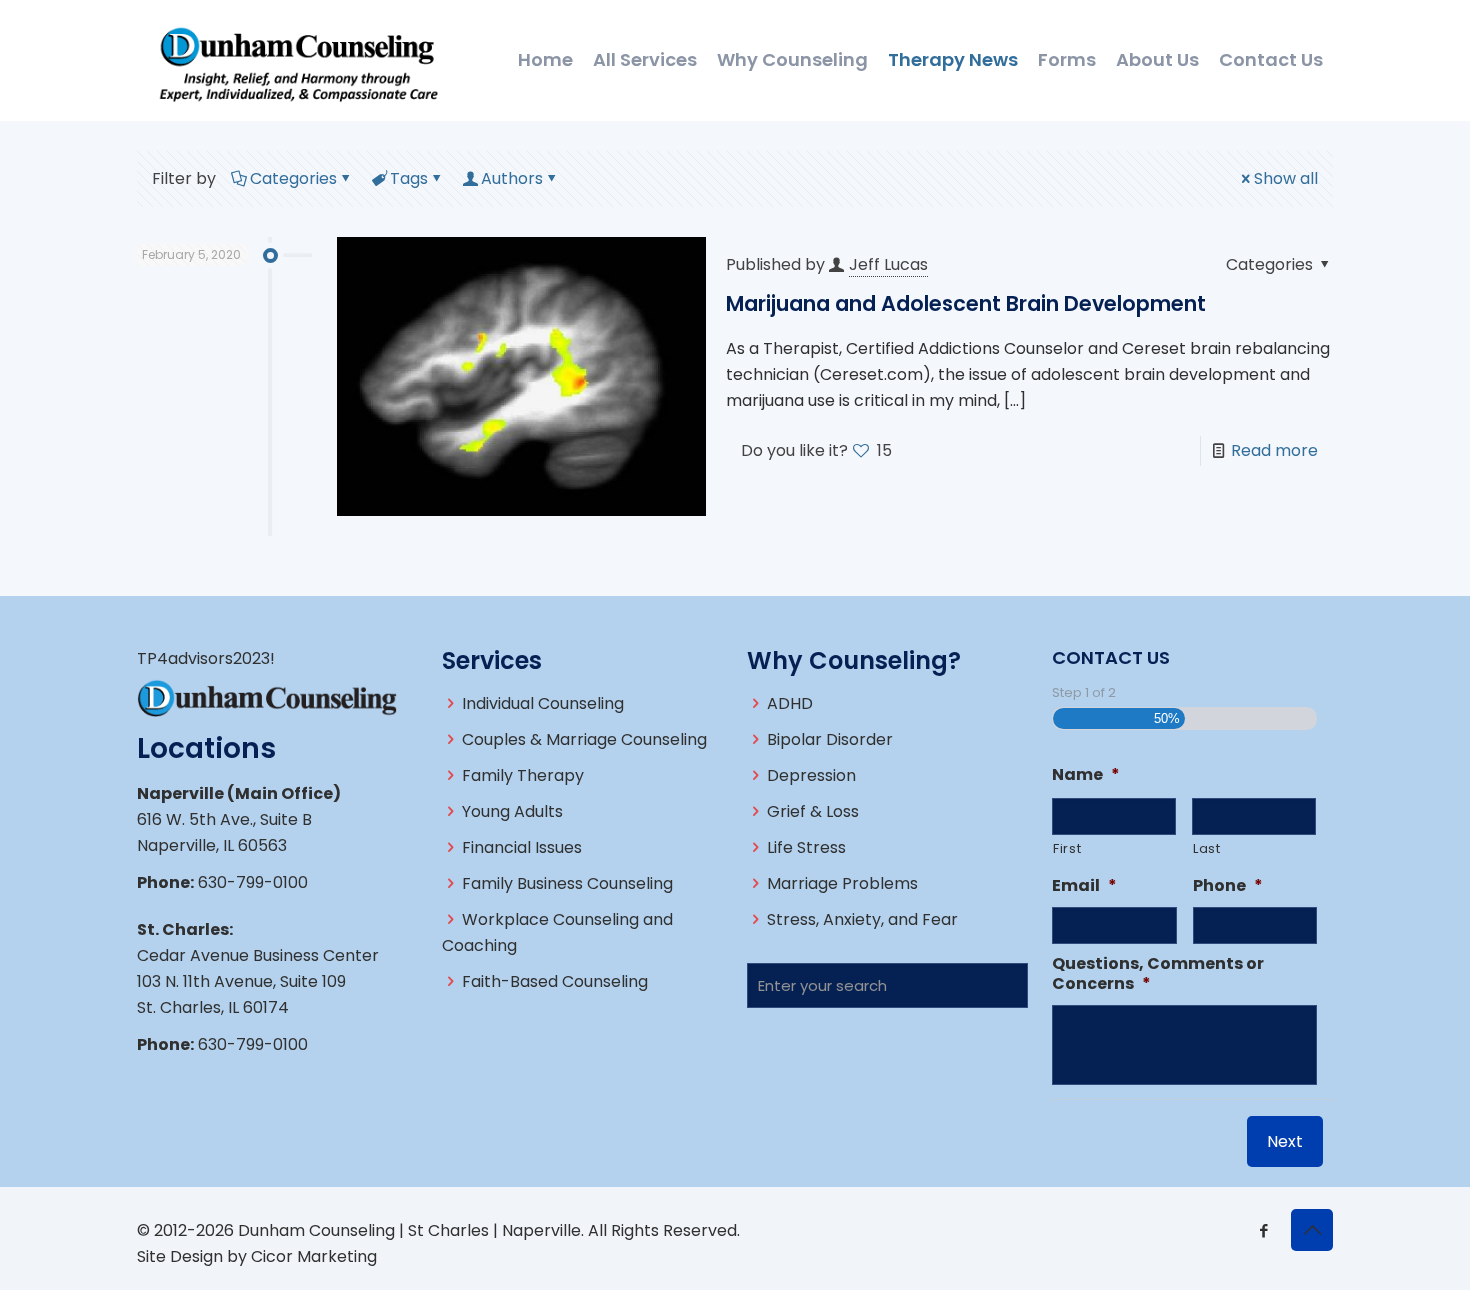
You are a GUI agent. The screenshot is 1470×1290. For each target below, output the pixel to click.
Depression (811, 775)
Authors (512, 178)
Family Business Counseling (567, 883)
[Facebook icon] (1263, 1230)
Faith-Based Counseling (555, 981)
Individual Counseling (543, 703)
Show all (1286, 178)
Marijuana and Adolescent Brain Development (966, 303)
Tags (409, 178)
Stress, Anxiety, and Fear (862, 919)
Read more (1274, 450)
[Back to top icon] (1312, 1230)
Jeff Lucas (888, 264)
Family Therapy (523, 775)
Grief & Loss (813, 811)
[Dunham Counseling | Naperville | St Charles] (298, 60)
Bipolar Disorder (830, 739)
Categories (293, 178)
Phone (1228, 886)
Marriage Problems (842, 883)
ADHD (790, 703)
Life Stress (806, 847)
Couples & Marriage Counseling (584, 739)
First (1067, 848)
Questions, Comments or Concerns (1158, 975)
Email (1084, 886)
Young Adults (512, 811)
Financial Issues (522, 847)
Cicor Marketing (314, 1256)
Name (1086, 775)
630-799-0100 (253, 882)
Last (1207, 848)
